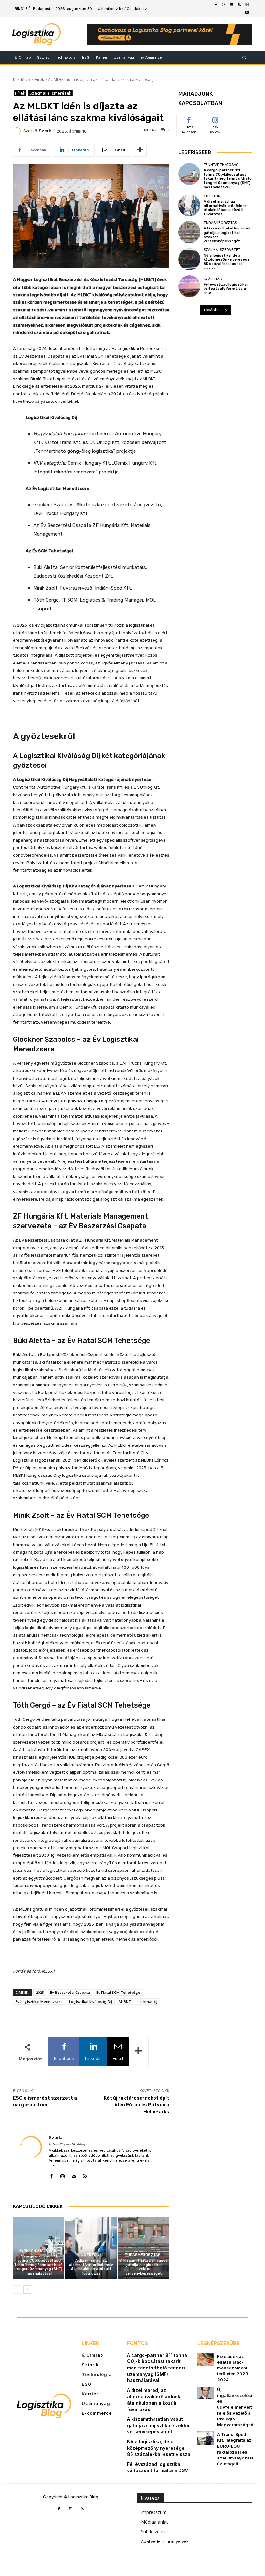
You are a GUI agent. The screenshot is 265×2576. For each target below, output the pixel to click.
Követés (215, 119)
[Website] (247, 5)
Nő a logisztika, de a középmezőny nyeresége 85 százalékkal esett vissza (227, 262)
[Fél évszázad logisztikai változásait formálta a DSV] (189, 286)
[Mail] (231, 5)
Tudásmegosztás (143, 2255)
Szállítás (213, 279)
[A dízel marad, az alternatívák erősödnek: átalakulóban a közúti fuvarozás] (91, 2248)
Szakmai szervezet (222, 250)
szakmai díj (147, 2001)
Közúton (90, 2255)
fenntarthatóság (38, 2251)
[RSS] (239, 5)
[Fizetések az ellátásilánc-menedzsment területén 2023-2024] (206, 2360)
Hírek (39, 80)
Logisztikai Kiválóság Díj (91, 2001)
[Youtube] (247, 13)
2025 (40, 1992)
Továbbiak (213, 310)
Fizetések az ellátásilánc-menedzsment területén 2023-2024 (234, 2368)
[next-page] (27, 2289)
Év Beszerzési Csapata (70, 1992)
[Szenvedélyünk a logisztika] (46, 34)
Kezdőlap (21, 80)
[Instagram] (224, 5)
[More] (140, 150)
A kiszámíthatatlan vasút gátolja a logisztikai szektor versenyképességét (144, 2267)
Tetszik (189, 119)
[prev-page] (17, 2289)
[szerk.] (18, 131)
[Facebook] (216, 5)
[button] (244, 57)
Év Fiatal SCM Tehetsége (118, 1992)
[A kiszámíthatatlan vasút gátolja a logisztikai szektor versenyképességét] (144, 2248)
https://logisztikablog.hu (70, 2144)
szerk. (46, 131)
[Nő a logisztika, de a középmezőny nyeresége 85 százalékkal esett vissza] (189, 259)
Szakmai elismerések (50, 93)
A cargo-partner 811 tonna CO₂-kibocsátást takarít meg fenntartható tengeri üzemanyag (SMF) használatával (39, 2265)
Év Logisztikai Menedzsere (39, 2001)
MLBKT (125, 2001)
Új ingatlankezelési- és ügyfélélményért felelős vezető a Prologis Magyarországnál (236, 2407)
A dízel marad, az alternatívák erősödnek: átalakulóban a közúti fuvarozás (91, 2267)
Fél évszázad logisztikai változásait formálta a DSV (226, 289)
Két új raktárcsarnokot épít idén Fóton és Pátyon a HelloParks (137, 2105)
